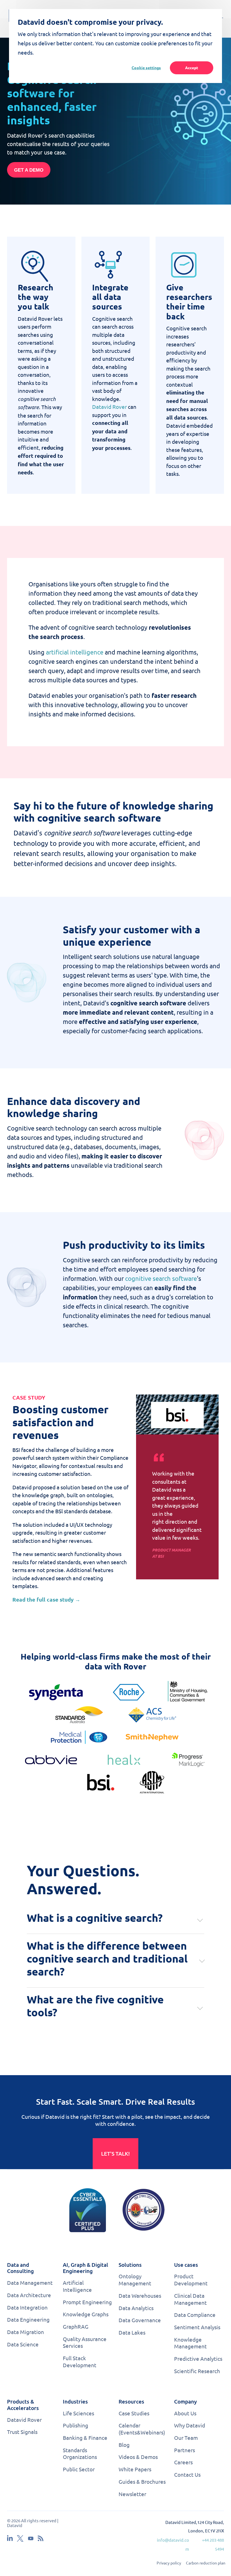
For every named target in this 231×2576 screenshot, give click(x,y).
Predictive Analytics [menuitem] (198, 2358)
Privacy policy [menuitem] (169, 2563)
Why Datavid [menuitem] (190, 2425)
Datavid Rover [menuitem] (24, 2420)
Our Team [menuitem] (186, 2438)
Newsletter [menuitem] (132, 2494)
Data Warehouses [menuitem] (140, 2295)
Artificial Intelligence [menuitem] (77, 2286)
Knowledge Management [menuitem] (190, 2343)
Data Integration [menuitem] (27, 2307)
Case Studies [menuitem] (134, 2413)
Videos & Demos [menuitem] (138, 2457)
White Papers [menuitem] (135, 2469)
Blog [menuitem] (124, 2445)
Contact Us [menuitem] (187, 2474)
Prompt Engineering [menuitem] (87, 2302)
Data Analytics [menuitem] (136, 2308)
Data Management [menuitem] (30, 2283)
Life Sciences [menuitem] (78, 2413)
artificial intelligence (75, 652)
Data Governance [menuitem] (140, 2320)
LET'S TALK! (115, 2154)
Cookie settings (146, 68)
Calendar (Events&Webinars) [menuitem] (142, 2429)
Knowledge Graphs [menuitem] (86, 2314)
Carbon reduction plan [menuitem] (206, 2563)
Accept (192, 68)
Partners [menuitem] (185, 2450)
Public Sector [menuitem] (79, 2469)
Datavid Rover (109, 407)
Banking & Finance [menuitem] (85, 2438)
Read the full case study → (46, 1599)
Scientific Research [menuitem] (197, 2371)
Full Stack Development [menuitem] (80, 2361)
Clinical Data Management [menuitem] (190, 2299)
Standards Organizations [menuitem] (80, 2453)
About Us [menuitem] (185, 2413)
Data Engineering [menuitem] (28, 2319)
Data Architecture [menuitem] (29, 2295)
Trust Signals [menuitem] (22, 2432)
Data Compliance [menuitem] (195, 2315)
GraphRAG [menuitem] (76, 2326)
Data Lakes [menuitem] (132, 2332)
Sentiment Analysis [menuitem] (197, 2327)
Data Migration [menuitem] (25, 2332)
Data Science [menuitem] (23, 2344)
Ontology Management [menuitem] (135, 2280)
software (184, 1278)
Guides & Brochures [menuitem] (142, 2481)
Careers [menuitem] (183, 2462)
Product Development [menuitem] (191, 2280)
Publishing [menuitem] (75, 2425)
